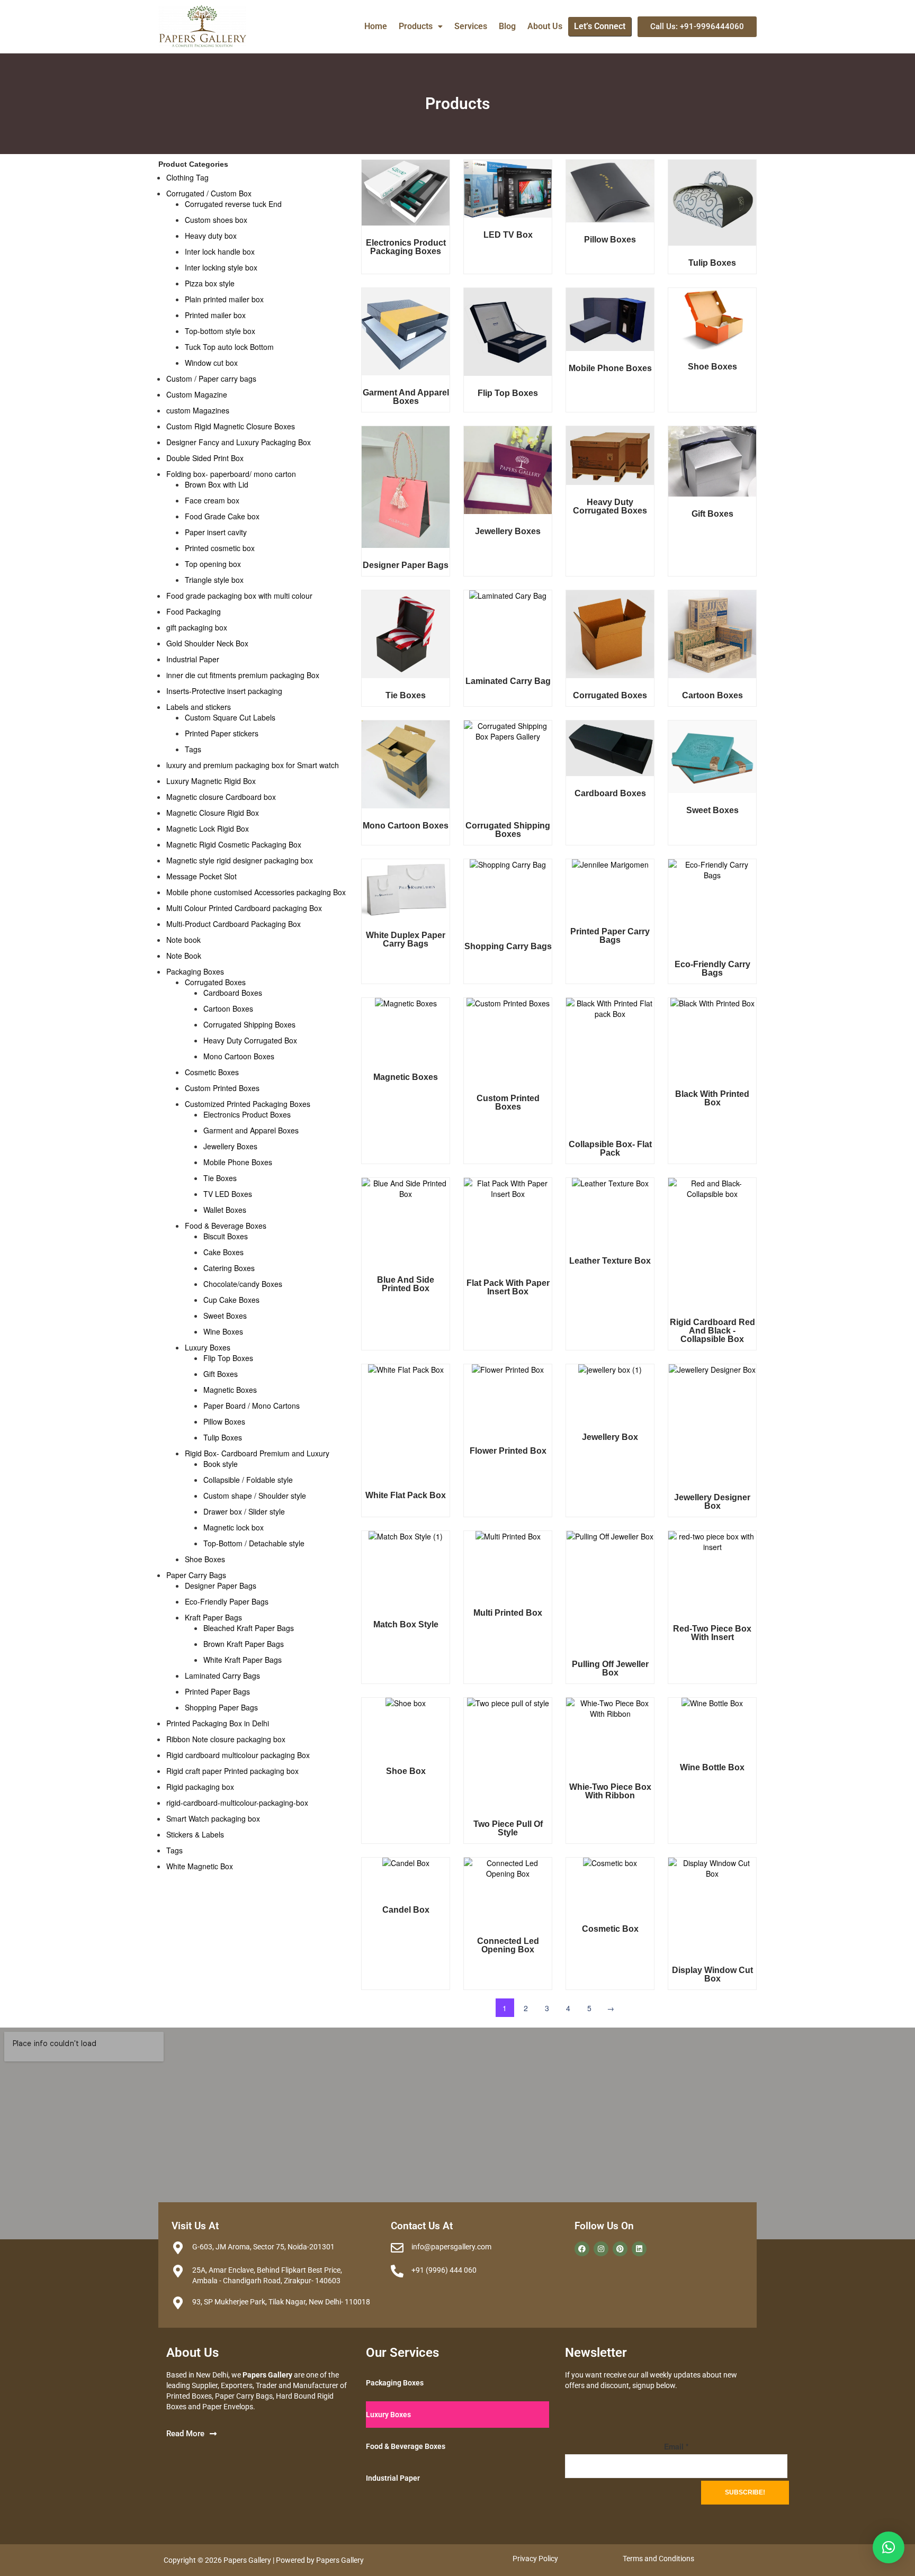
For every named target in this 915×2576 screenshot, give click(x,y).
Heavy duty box (211, 236)
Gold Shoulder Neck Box (207, 643)
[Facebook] (582, 2249)
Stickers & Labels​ (195, 1834)
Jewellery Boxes (230, 1146)
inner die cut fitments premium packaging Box (243, 675)
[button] (421, 26)
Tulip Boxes (223, 1437)
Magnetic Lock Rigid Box (208, 828)
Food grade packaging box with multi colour (239, 596)
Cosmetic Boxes (212, 1072)
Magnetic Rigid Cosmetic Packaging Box (234, 844)
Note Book (184, 956)
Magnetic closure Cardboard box (221, 797)
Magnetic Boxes (230, 1390)
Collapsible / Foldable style (248, 1480)
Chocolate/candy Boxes (243, 1284)
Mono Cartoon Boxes (239, 1056)
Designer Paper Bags (221, 1586)
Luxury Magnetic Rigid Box (211, 781)
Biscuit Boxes (226, 1236)
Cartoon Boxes (228, 1008)
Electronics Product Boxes (247, 1114)
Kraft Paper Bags (213, 1617)
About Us (545, 26)
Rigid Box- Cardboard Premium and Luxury (257, 1453)
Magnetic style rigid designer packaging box (240, 860)
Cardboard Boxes (233, 993)
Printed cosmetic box (220, 548)
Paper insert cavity (216, 532)
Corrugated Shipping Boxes (249, 1024)
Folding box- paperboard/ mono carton (231, 474)
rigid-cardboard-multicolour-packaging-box (237, 1803)
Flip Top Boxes (228, 1358)
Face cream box (212, 500)
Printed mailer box (215, 315)
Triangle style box (214, 580)
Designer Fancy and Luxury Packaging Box (239, 442)
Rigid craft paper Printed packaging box (232, 1771)
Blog (507, 26)
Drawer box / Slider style (244, 1511)
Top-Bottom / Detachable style (254, 1543)
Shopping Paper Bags (221, 1707)
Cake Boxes (223, 1252)
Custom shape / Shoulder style (255, 1496)
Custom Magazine (197, 394)
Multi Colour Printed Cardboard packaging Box (244, 908)
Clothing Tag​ (187, 177)
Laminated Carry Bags (222, 1676)
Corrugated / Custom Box (209, 193)
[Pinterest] (620, 2249)
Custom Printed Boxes (222, 1088)
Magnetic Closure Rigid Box (213, 813)
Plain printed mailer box (224, 299)
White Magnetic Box (200, 1866)
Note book (183, 940)
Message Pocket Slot (201, 876)
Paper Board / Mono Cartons (252, 1406)
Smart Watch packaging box (213, 1818)
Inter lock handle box (220, 251)
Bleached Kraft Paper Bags (249, 1628)
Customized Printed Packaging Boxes (248, 1104)
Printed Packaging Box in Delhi (218, 1723)
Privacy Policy (535, 2559)
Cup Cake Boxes (231, 1300)
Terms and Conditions (658, 2559)
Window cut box (211, 363)
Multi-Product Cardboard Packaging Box (234, 924)
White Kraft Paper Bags (243, 1660)
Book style (221, 1464)
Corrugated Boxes (215, 982)
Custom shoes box (216, 220)
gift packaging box (197, 627)
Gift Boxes (221, 1374)
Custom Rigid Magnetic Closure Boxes (231, 426)
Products (416, 26)
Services (471, 26)
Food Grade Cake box (222, 516)
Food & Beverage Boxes (226, 1226)
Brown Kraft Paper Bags (244, 1644)
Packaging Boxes (195, 971)
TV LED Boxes (228, 1194)
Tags (193, 749)
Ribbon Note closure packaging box (226, 1739)
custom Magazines (198, 410)
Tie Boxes (220, 1178)
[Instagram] (601, 2249)
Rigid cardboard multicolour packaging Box (238, 1755)
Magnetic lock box (234, 1527)
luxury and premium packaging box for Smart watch (253, 765)
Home (376, 26)
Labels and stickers (199, 707)
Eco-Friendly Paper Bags (227, 1601)
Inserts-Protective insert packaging (224, 691)
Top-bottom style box (220, 331)
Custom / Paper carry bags (211, 379)
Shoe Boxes (205, 1559)
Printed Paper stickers (222, 733)
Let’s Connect (600, 26)
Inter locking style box (221, 267)
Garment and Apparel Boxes (251, 1130)
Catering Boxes (229, 1268)
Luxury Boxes (208, 1347)
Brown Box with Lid (217, 484)
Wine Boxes (223, 1331)
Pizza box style (210, 283)
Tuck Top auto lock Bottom (229, 347)
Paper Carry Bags (196, 1575)
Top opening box (213, 564)
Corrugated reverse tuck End (233, 204)
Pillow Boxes (224, 1421)
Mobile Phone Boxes (238, 1162)
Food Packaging (194, 611)
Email (676, 2446)
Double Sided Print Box (205, 458)
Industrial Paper (193, 659)
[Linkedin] (639, 2249)
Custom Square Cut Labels (230, 717)
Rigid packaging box (200, 1787)
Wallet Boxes (225, 1210)
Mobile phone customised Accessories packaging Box (256, 892)
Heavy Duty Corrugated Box (250, 1040)
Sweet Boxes (225, 1316)
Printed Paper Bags (217, 1691)
